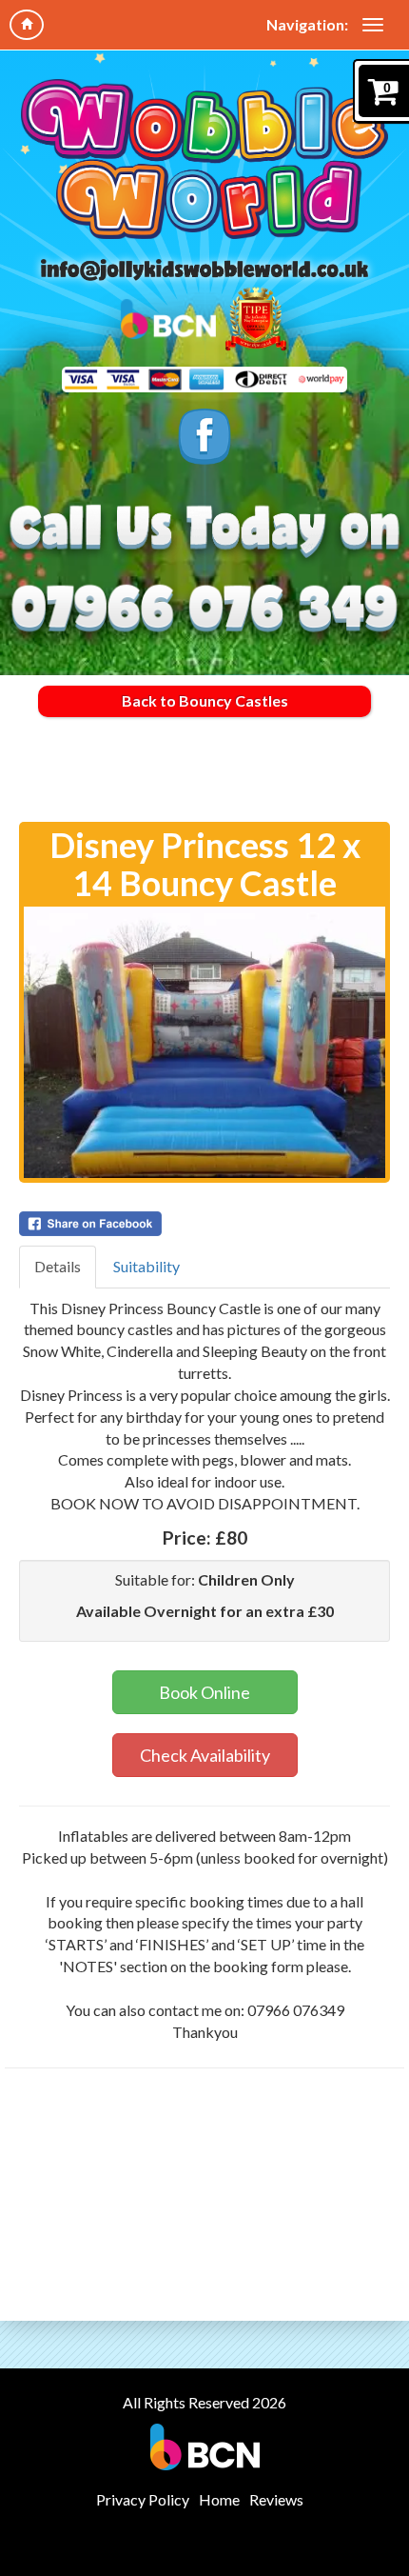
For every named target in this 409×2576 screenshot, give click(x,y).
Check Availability (205, 1755)
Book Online (204, 1692)
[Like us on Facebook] (204, 437)
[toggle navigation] (373, 25)
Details (58, 1266)
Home (219, 2499)
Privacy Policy (143, 2499)
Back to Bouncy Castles (205, 700)
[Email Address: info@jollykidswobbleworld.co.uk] (204, 270)
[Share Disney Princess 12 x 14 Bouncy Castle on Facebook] (204, 1224)
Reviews (276, 2499)
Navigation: (307, 24)
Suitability (146, 1266)
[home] (27, 25)
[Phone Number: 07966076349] (204, 610)
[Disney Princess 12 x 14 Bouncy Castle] (204, 1042)
